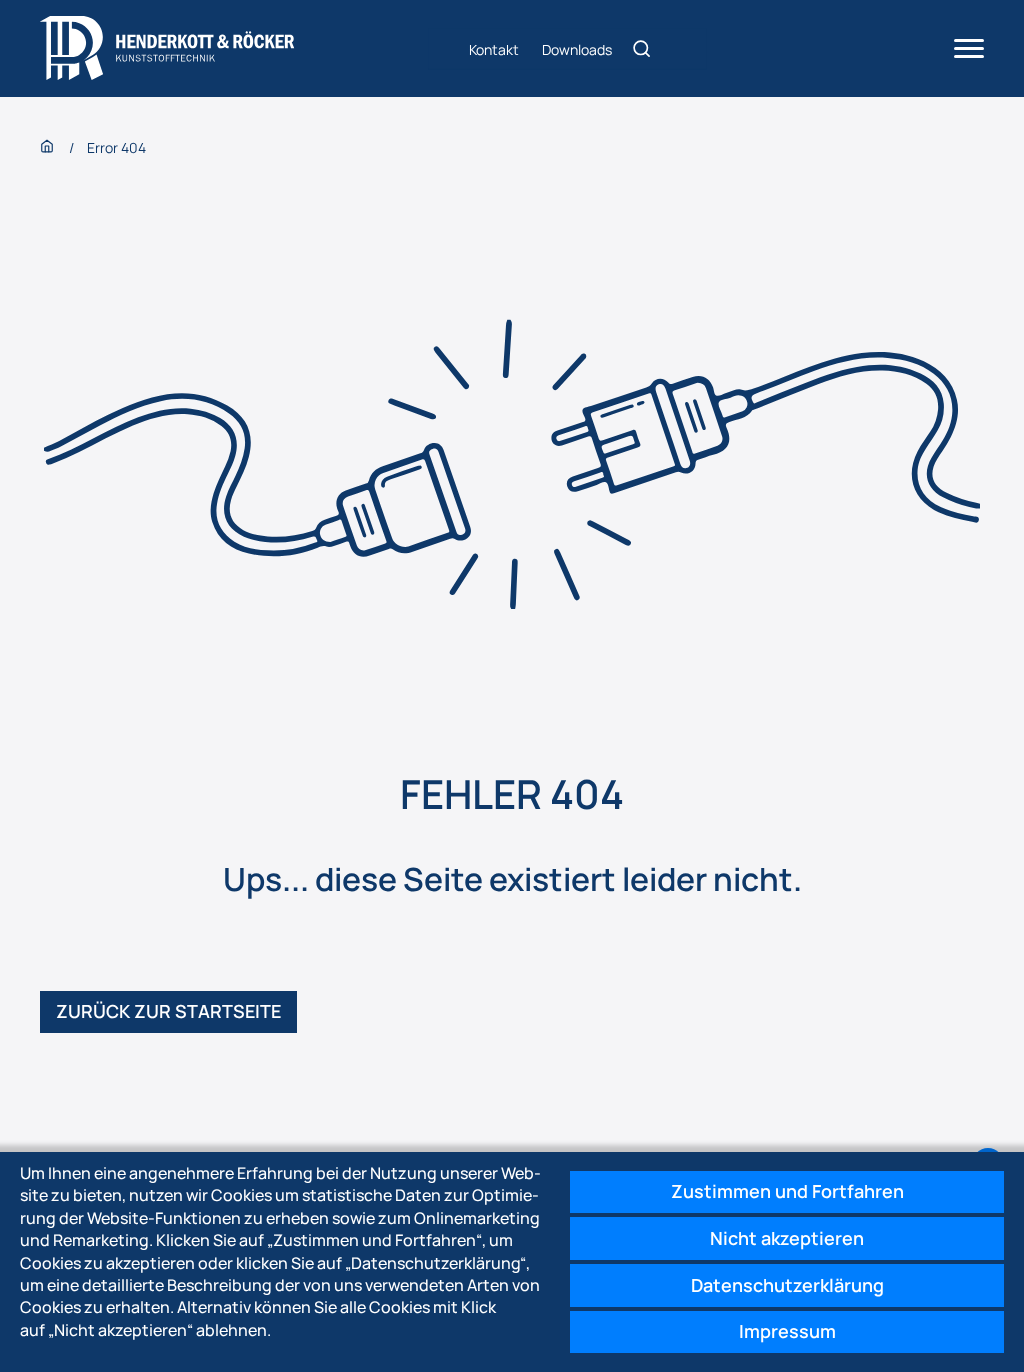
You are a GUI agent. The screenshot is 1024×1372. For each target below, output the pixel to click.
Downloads (577, 48)
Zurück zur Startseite (168, 1011)
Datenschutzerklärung (787, 1285)
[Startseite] (167, 48)
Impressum (787, 1331)
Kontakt (494, 48)
